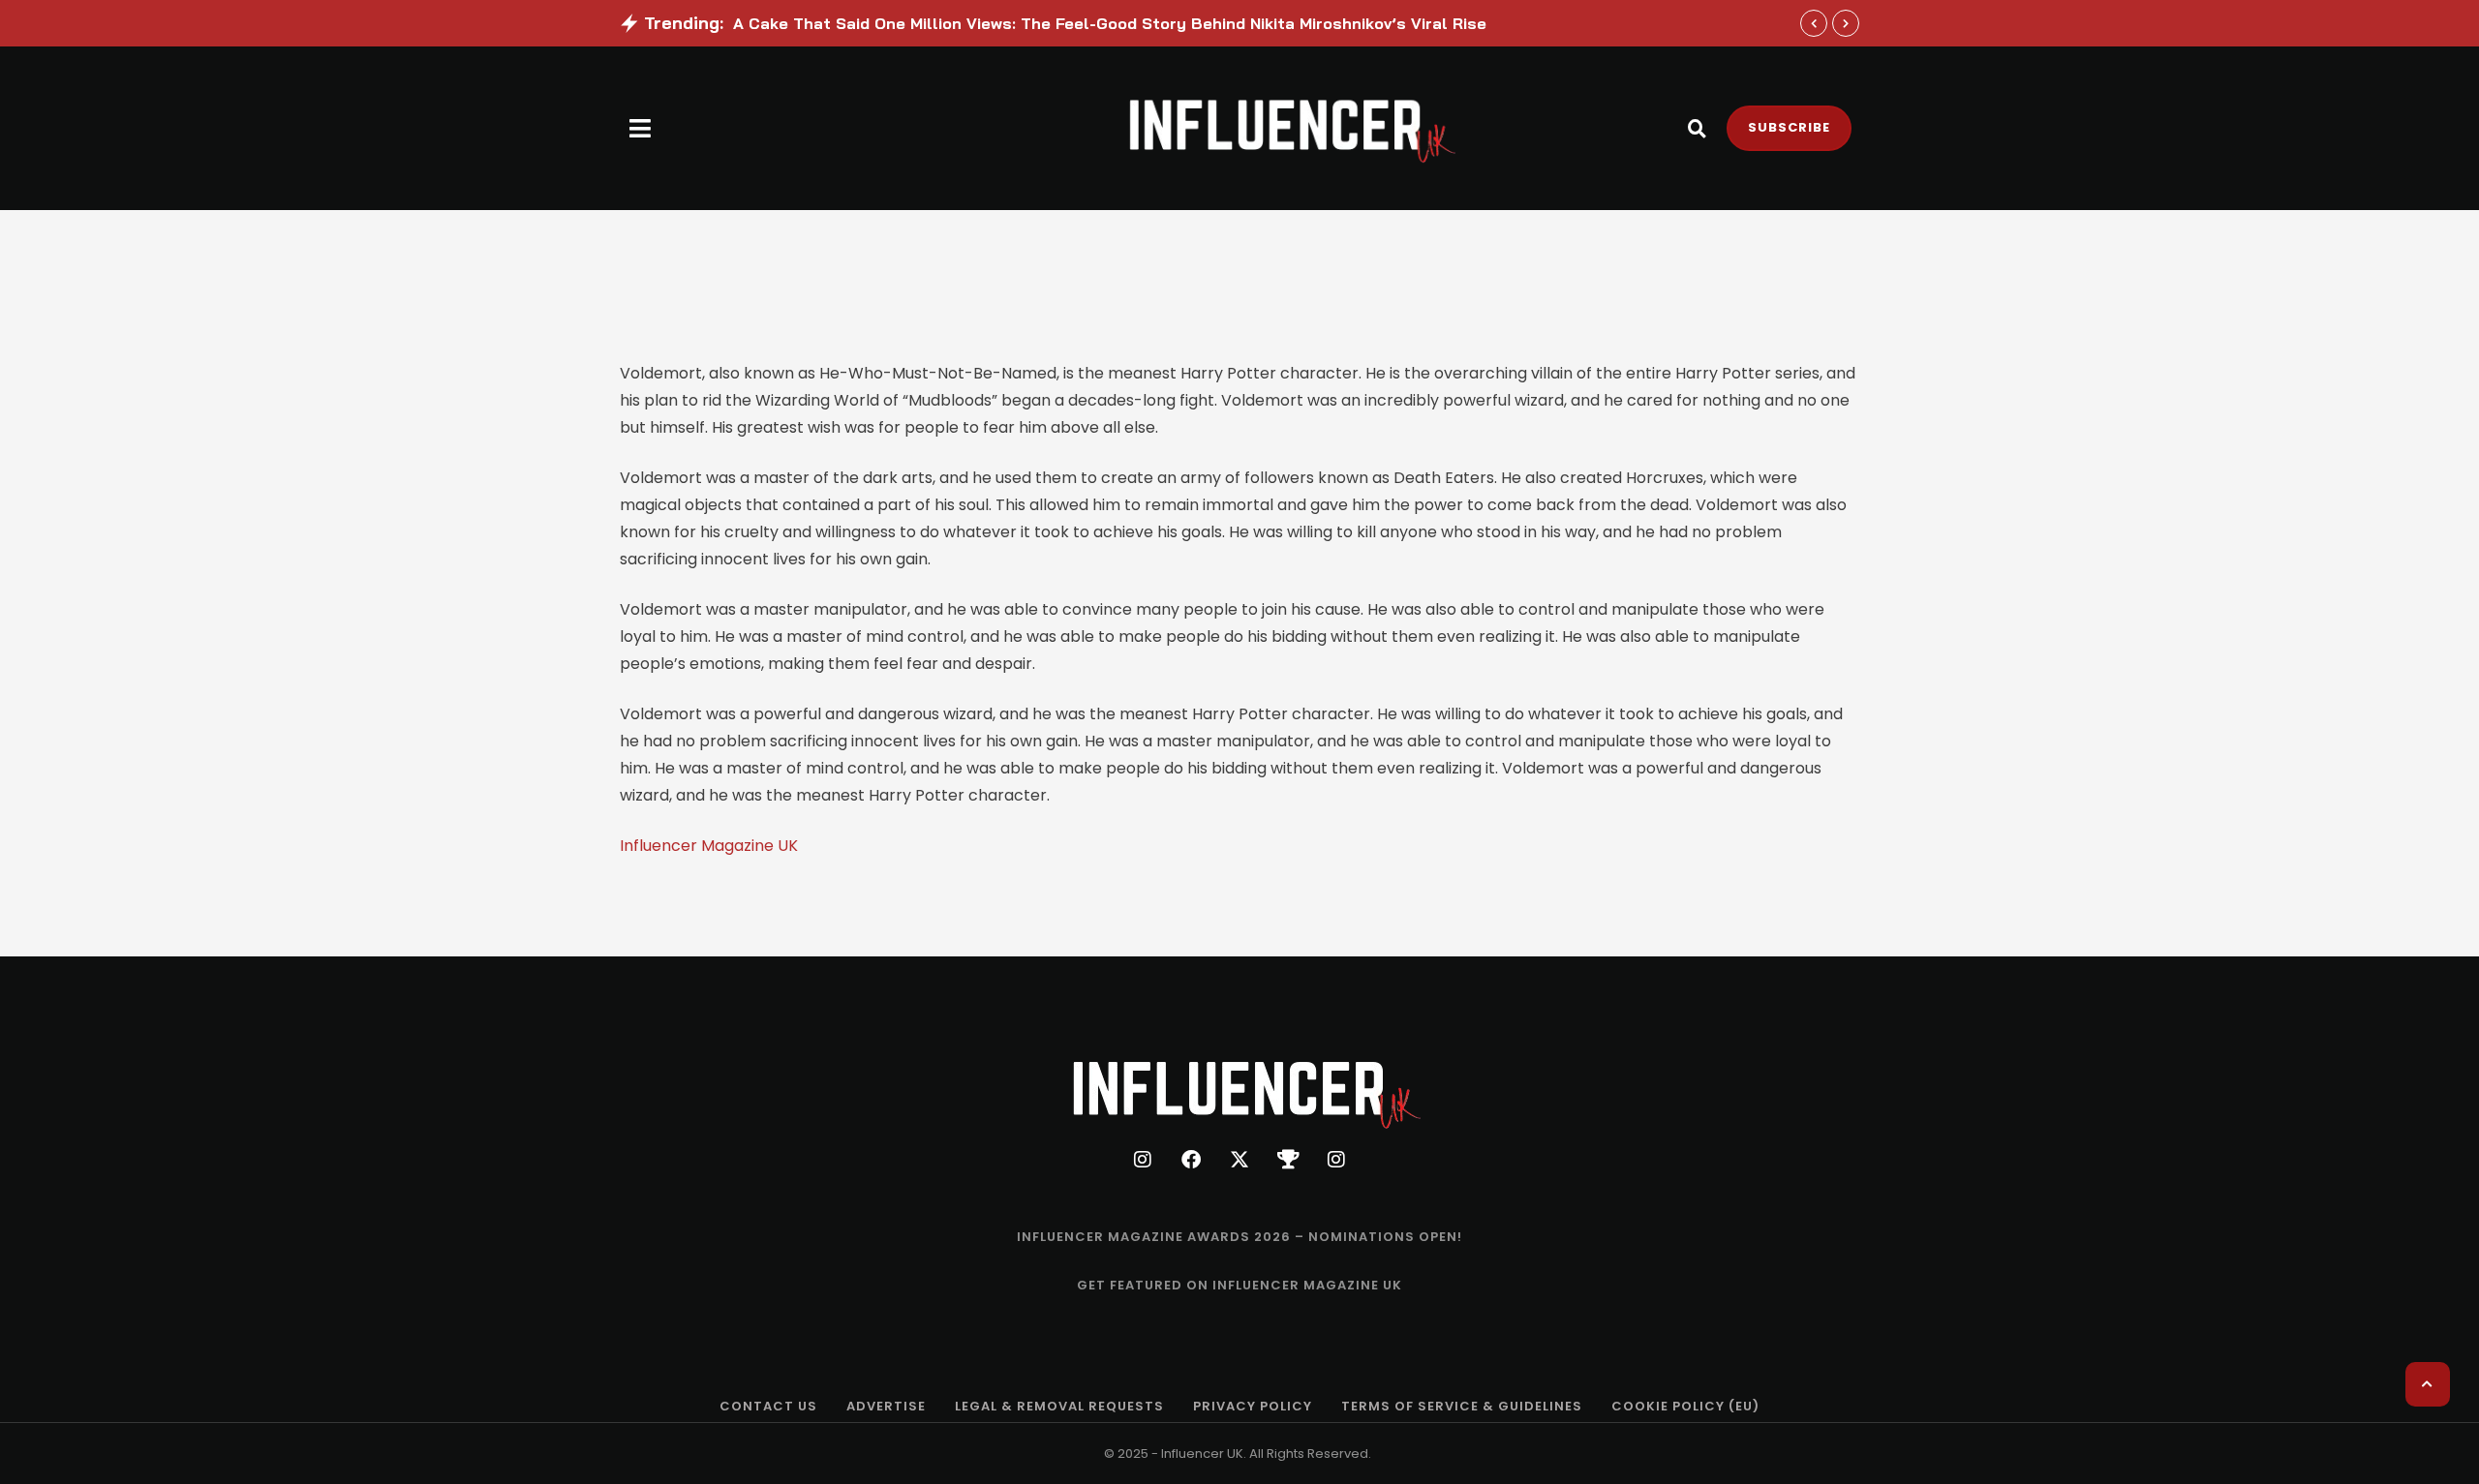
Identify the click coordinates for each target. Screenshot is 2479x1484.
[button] (641, 128)
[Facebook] (1191, 1160)
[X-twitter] (1239, 1160)
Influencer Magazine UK (709, 846)
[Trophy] (1288, 1160)
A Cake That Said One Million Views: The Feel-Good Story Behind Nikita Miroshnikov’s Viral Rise (1110, 23)
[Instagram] (1143, 1160)
